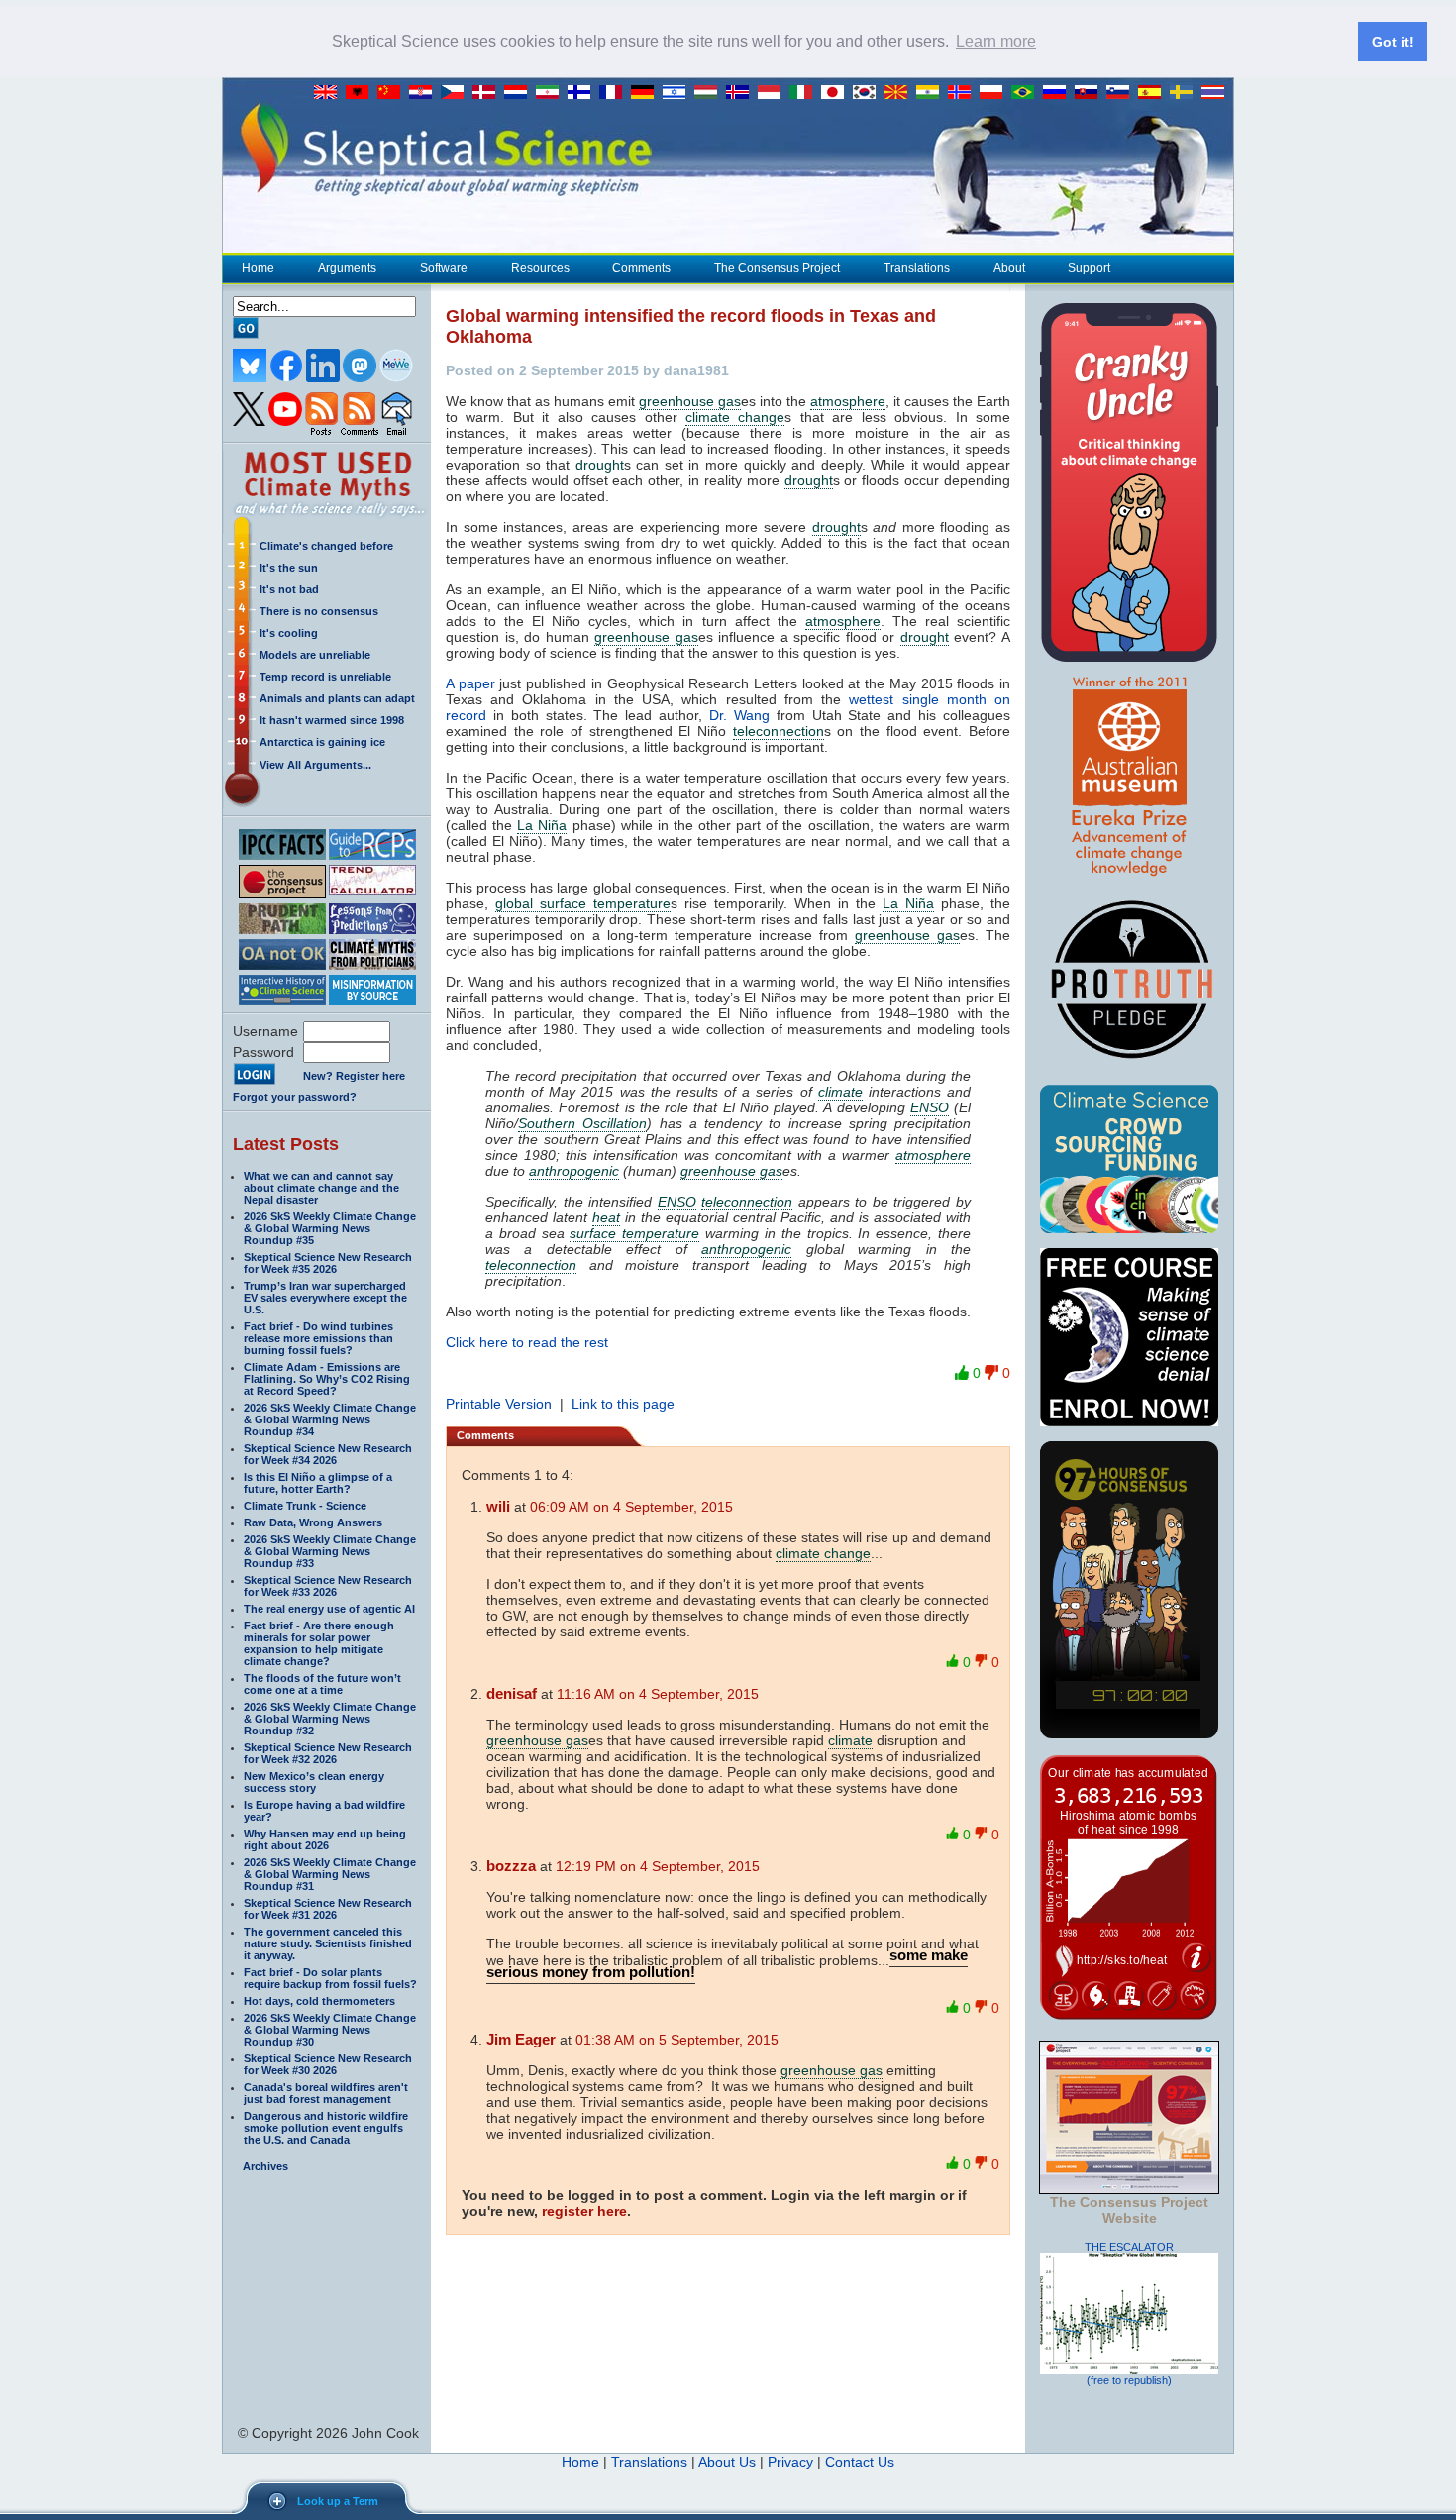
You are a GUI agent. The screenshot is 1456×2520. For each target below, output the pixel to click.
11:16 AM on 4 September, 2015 (658, 1694)
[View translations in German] (647, 93)
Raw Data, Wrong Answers (313, 1522)
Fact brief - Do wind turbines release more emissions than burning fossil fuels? (318, 1338)
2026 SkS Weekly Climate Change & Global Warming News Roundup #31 (330, 1874)
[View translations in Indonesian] (774, 93)
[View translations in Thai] (1215, 93)
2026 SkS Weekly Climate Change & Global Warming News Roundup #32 (330, 1719)
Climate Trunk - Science (305, 1506)
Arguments (347, 268)
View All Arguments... (315, 765)
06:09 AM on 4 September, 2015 (631, 1507)
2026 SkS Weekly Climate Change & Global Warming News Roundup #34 (330, 1419)
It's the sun (289, 568)
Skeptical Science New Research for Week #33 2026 (328, 1586)
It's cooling (289, 633)
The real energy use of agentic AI (329, 1609)
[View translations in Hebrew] (678, 93)
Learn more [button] (996, 41)
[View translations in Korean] (869, 93)
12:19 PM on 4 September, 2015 (658, 1866)
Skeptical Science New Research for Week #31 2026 (328, 1909)
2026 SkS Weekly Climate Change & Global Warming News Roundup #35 (330, 1228)
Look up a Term (338, 2501)
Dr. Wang (739, 715)
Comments (641, 268)
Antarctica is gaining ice (322, 742)
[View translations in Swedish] (1186, 93)
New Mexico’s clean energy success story (314, 1782)
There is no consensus (319, 611)
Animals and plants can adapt (337, 698)
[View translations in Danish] (488, 93)
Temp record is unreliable (325, 677)
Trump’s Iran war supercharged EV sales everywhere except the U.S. (325, 1298)
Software (444, 268)
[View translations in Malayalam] (932, 93)
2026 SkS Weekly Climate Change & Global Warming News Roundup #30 (330, 2030)
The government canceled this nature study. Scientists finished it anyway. (328, 1943)
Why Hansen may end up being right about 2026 (325, 1839)
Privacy (790, 2462)
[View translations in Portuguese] (1027, 93)
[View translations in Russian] (1059, 93)
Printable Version (499, 1404)
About (1009, 268)
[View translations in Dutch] (520, 93)
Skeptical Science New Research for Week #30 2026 (328, 2064)
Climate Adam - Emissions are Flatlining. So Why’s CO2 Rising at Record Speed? (327, 1379)
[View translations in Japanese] (837, 93)
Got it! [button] (1393, 42)
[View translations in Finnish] (583, 93)
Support (1089, 268)
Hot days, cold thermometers (319, 2001)
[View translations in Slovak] (1091, 93)
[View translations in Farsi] (552, 93)
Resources (540, 268)
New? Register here (354, 1076)
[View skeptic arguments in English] (330, 93)
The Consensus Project (777, 268)
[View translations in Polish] (995, 93)
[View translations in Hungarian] (710, 93)
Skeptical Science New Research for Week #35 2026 (328, 1263)
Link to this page (623, 1404)
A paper (470, 683)
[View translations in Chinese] (393, 93)
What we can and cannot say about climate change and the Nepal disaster (321, 1188)
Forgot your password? (295, 1097)
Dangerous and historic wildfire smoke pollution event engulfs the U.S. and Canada (326, 2128)
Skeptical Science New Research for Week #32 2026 (328, 1753)
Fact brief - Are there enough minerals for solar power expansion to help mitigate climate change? (319, 1643)
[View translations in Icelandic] (742, 93)
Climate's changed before (326, 546)
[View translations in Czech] (457, 93)
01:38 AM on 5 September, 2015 (677, 2040)
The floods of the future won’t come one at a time (322, 1684)
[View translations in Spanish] (1154, 93)
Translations (917, 268)
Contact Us (860, 2462)
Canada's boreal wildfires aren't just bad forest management (326, 2093)
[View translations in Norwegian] (964, 93)
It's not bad (289, 589)
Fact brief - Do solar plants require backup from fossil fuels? (330, 1978)
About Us (727, 2462)
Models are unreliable (315, 655)
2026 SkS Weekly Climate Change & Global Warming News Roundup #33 (330, 1551)
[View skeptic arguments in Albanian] (362, 93)
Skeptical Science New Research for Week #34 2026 (328, 1454)
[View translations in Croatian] (425, 93)
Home (258, 268)
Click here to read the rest (527, 1342)
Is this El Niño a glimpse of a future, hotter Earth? (318, 1483)
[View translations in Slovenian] (1122, 93)
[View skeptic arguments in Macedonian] (900, 93)
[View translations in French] (615, 93)
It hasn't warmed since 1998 (332, 720)
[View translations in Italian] (805, 93)
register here (584, 2211)
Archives (265, 2166)
